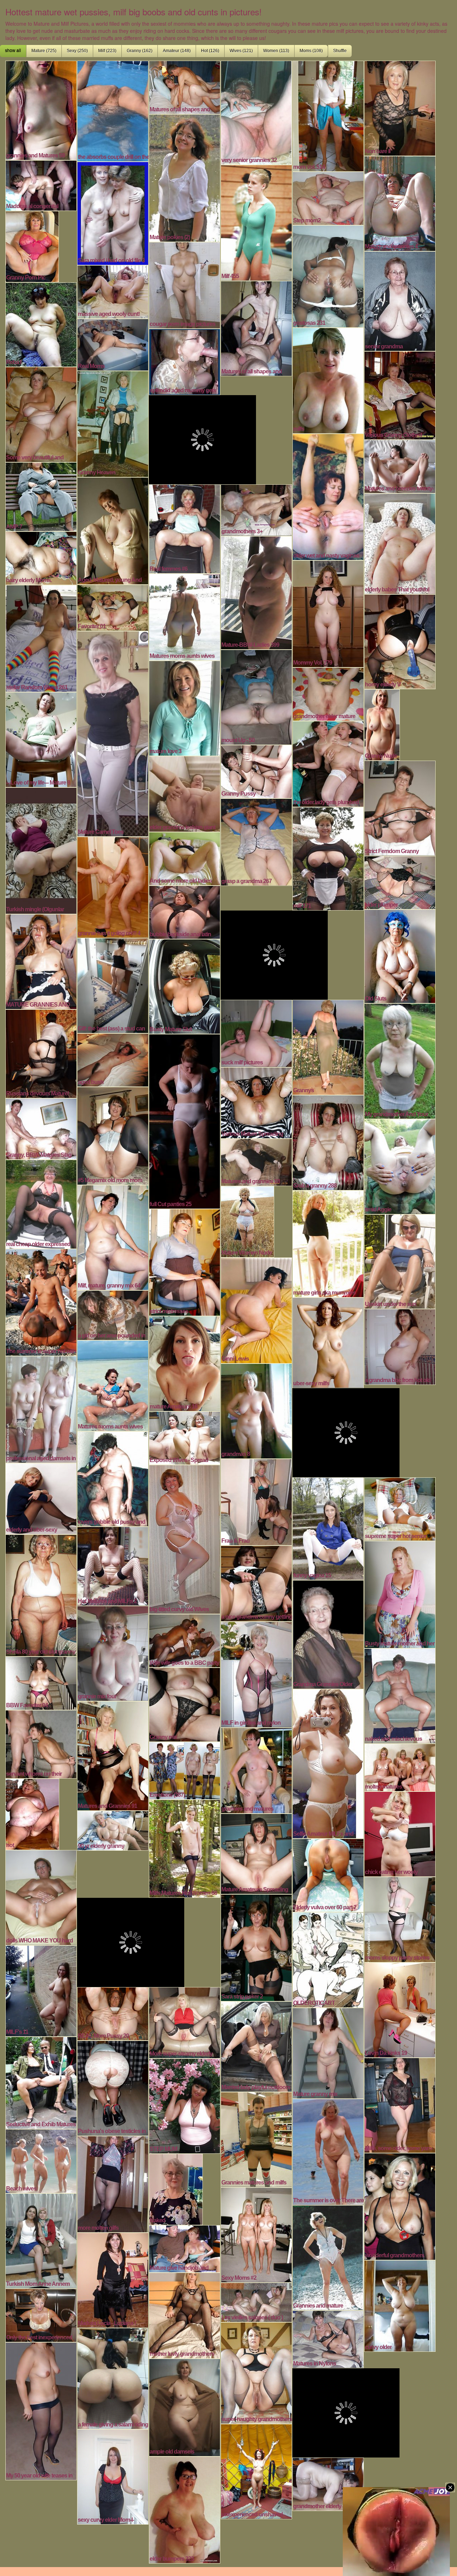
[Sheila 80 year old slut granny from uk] (41, 1594)
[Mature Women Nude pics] (247, 1221)
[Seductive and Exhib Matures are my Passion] (41, 2082)
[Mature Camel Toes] (113, 733)
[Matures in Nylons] (328, 2338)
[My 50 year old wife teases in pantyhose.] (41, 2410)
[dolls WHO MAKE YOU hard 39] (41, 1897)
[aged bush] (113, 1059)
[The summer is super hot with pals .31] (41, 1301)
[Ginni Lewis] (256, 1310)
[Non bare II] (400, 107)
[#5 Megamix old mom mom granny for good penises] (113, 1135)
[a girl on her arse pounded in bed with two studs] (113, 1314)
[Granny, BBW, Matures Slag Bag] (41, 1128)
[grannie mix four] (113, 1653)
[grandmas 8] (256, 1410)
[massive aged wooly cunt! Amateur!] (113, 291)
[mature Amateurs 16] (185, 1363)
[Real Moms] (113, 344)
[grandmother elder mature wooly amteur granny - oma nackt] (328, 693)
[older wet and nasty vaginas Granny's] (328, 496)
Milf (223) (107, 51)
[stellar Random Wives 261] (41, 637)
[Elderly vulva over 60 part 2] (328, 1874)
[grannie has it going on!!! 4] (113, 886)
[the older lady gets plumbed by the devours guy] (328, 763)
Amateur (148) (177, 51)
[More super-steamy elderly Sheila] (185, 2022)
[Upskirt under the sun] (400, 1261)
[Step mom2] (328, 197)
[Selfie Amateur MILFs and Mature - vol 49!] (328, 1763)
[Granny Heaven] (113, 423)
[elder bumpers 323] (185, 2509)
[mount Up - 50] (256, 696)
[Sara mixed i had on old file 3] (113, 212)
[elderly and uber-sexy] (41, 1498)
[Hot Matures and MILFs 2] (113, 1565)
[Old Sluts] (400, 956)
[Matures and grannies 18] (256, 1161)
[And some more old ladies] (185, 858)
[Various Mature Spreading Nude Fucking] (256, 1102)
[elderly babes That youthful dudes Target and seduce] (400, 543)
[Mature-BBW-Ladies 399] (256, 592)
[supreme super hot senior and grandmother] (400, 1508)
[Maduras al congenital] (41, 185)
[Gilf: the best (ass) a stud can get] (113, 985)
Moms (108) (311, 51)
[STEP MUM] (185, 2105)
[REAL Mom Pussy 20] (113, 2013)
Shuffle (340, 51)
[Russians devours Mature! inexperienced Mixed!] (41, 1053)
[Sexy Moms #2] (256, 2234)
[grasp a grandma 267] (256, 841)
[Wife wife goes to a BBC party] (185, 1640)
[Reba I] (41, 324)
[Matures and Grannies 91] (113, 1755)
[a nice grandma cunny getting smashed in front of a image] (256, 1583)
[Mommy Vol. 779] (328, 613)
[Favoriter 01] (113, 607)
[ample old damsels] (185, 2406)
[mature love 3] (185, 707)
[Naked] (176, 2188)
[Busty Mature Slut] (185, 985)
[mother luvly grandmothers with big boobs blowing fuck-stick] (185, 2315)
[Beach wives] (41, 2160)
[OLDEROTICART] (328, 1959)
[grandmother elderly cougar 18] (328, 2483)
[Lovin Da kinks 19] (400, 2009)
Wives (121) (241, 51)
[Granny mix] (185, 1704)
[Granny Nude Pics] (382, 724)
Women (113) (276, 51)
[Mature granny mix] (328, 2052)
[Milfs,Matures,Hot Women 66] (185, 1848)
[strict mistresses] (185, 1261)
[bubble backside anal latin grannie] (185, 911)
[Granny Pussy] (256, 771)
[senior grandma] (400, 300)
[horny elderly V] (400, 641)
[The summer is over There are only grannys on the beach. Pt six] (328, 2151)
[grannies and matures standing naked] (256, 1770)
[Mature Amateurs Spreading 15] (256, 1853)
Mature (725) (44, 51)
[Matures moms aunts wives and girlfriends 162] (185, 616)
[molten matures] (400, 1766)
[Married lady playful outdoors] (256, 2046)
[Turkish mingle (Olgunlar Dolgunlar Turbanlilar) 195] (41, 850)
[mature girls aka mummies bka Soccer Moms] (328, 1243)
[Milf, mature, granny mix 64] (113, 1237)
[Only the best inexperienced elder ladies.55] (41, 2314)
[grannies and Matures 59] (41, 110)
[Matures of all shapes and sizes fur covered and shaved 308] (185, 86)
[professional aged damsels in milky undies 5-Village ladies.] (41, 1408)
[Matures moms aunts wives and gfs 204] (113, 1385)
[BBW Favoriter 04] (41, 1682)
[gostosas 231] (328, 276)
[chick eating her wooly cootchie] (400, 1833)
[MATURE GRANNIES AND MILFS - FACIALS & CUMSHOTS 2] (41, 961)
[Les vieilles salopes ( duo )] (256, 2302)
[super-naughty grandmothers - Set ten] (256, 2372)
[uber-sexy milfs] (328, 1342)
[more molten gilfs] (113, 2183)
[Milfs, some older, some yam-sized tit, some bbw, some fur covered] (400, 2104)
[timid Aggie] (400, 1166)
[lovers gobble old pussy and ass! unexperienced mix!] (113, 1478)
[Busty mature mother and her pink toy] (400, 1594)
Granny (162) (140, 51)
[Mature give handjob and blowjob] (185, 2248)
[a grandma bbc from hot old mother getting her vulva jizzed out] (400, 1346)
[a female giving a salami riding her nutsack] (113, 2378)
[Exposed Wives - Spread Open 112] (185, 1437)
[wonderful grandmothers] (400, 2206)
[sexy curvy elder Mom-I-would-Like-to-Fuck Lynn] (113, 2476)
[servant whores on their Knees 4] (41, 1743)
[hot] (32, 1813)
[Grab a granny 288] (328, 1142)
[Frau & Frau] (256, 1501)
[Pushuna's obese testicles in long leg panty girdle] (113, 2087)
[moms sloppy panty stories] (400, 1919)
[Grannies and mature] (328, 2257)
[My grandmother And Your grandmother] (400, 1060)
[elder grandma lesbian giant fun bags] (185, 793)
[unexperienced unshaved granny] (256, 2471)
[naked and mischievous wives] (400, 1695)
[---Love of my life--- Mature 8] (41, 739)
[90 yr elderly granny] (113, 1830)
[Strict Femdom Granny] (400, 807)
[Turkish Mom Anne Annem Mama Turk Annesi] (41, 2240)
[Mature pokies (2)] (185, 177)
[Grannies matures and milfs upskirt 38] (256, 2139)
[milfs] (328, 380)
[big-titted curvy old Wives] (185, 1538)
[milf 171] (328, 858)
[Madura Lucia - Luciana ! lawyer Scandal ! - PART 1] (113, 2279)
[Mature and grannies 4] (400, 203)
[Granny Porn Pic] (32, 246)
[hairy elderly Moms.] (41, 557)
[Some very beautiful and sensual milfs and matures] (41, 414)
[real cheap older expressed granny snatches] (41, 1203)
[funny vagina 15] (328, 1528)
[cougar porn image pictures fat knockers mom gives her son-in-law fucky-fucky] (185, 284)
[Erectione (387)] (185, 1770)
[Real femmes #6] (185, 528)
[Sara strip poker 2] (256, 1947)
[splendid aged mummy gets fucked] (185, 361)
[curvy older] (400, 2305)
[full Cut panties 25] (185, 1120)
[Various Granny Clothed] (400, 394)
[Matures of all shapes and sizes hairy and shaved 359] (256, 328)
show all (13, 51)
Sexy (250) (77, 51)
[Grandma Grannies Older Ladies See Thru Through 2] (328, 1634)
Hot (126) (210, 51)
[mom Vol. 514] (328, 115)
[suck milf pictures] (256, 1033)
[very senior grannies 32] (256, 112)
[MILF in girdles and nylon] (256, 1674)
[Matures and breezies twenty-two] (400, 465)
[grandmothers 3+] (256, 509)
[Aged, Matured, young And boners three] (113, 530)
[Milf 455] (256, 222)
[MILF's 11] (41, 1990)
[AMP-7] (41, 496)
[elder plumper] (400, 882)
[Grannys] (328, 1047)
